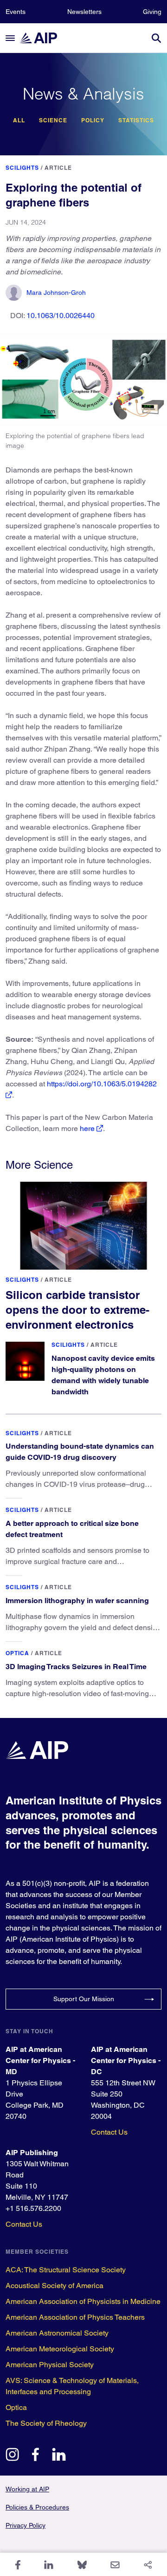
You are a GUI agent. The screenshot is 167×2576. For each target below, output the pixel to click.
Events (16, 12)
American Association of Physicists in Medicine (83, 2301)
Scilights (22, 168)
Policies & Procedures (37, 2507)
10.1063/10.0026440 (61, 316)
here (87, 1128)
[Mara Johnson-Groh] (14, 293)
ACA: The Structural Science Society (66, 2270)
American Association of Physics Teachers (75, 2317)
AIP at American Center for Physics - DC (126, 2060)
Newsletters (84, 12)
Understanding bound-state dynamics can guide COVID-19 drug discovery (80, 1452)
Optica (17, 1653)
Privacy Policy (26, 2525)
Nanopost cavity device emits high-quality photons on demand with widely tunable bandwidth (103, 1375)
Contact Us (109, 2132)
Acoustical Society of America (55, 2286)
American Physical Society (50, 2365)
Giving (152, 12)
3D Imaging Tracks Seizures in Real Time (76, 1667)
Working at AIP (27, 2489)
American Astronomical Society (57, 2333)
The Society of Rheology (46, 2423)
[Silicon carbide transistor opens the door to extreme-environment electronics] (83, 1226)
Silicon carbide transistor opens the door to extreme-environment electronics (77, 1310)
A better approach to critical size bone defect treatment (72, 1529)
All (19, 120)
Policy (93, 120)
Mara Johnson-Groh (56, 293)
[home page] (43, 38)
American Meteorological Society (60, 2349)
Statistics (136, 120)
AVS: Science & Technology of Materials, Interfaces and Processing (72, 2386)
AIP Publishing (32, 2153)
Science (53, 120)
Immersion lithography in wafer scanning (77, 1601)
